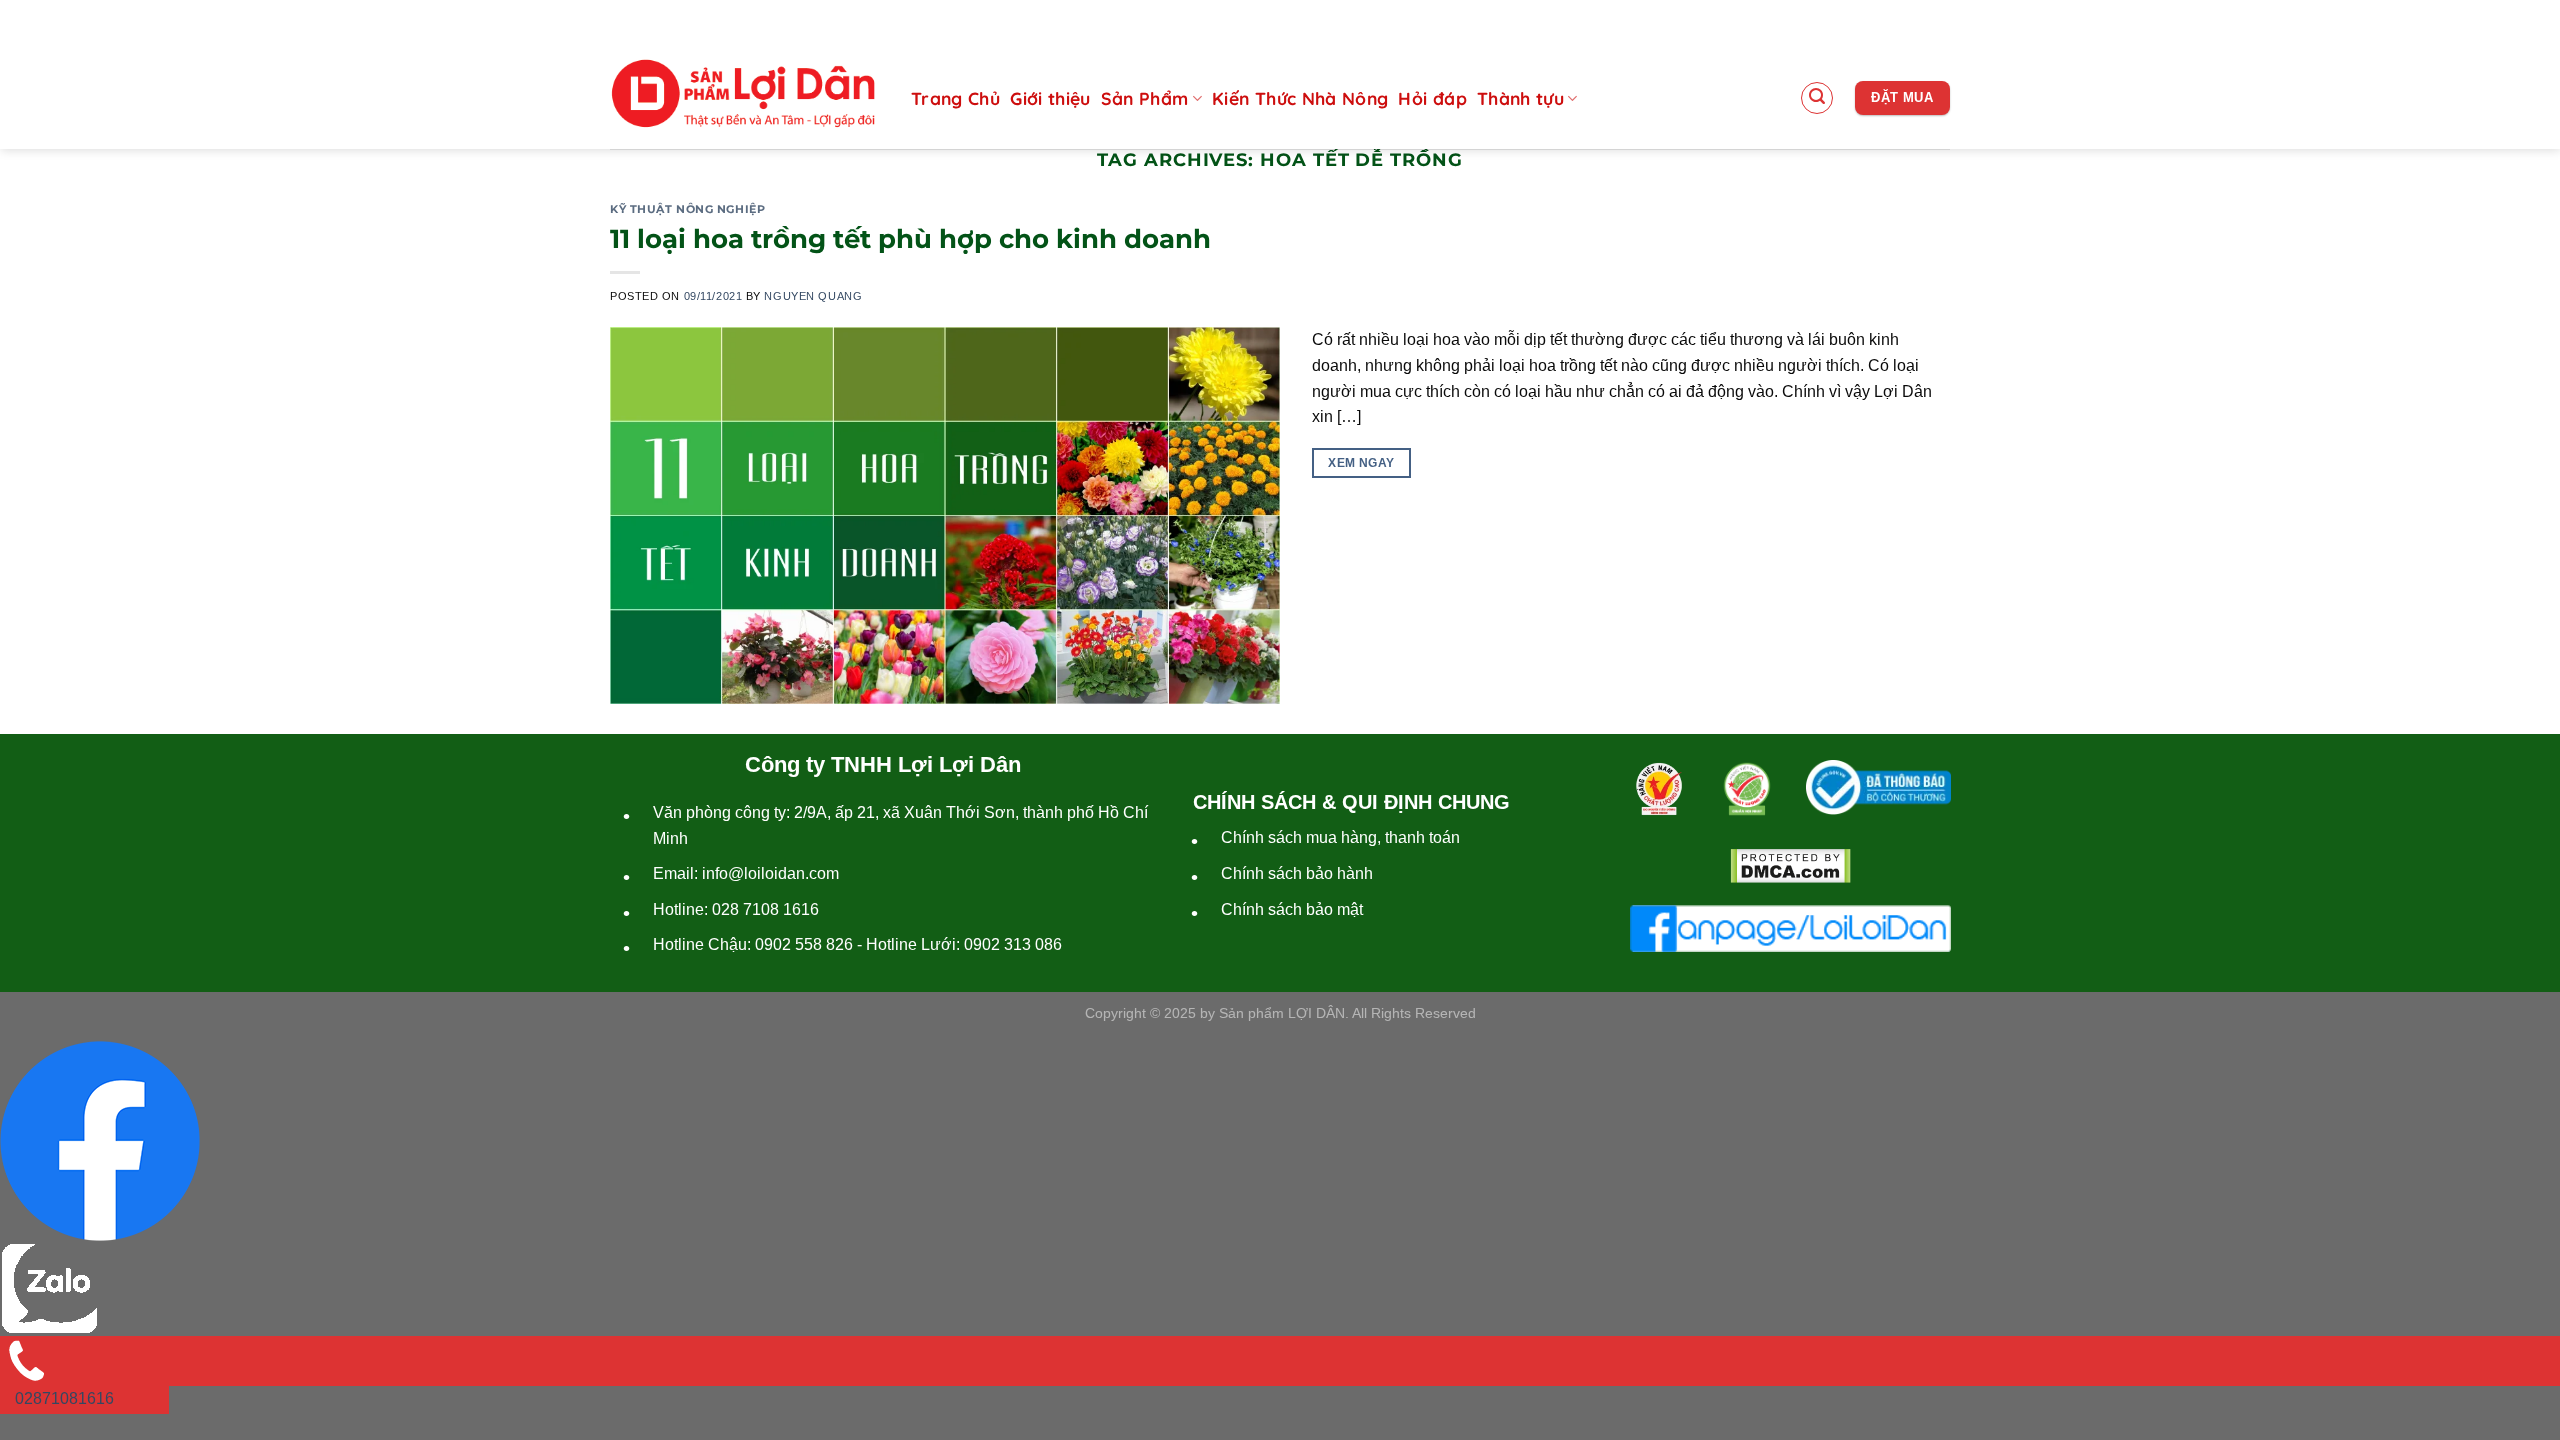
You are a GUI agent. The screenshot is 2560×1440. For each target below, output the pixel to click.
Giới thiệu (1050, 98)
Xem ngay (1361, 463)
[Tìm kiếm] (1817, 98)
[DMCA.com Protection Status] (1790, 866)
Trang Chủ (955, 98)
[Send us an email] (1904, 19)
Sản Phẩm (1145, 98)
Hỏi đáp (1432, 98)
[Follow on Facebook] (1873, 19)
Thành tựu (1520, 98)
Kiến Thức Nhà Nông (1300, 98)
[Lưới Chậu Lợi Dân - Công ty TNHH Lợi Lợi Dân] (743, 94)
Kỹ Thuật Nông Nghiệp (687, 209)
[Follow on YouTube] (1935, 19)
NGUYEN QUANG (813, 296)
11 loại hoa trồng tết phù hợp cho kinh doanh (910, 238)
